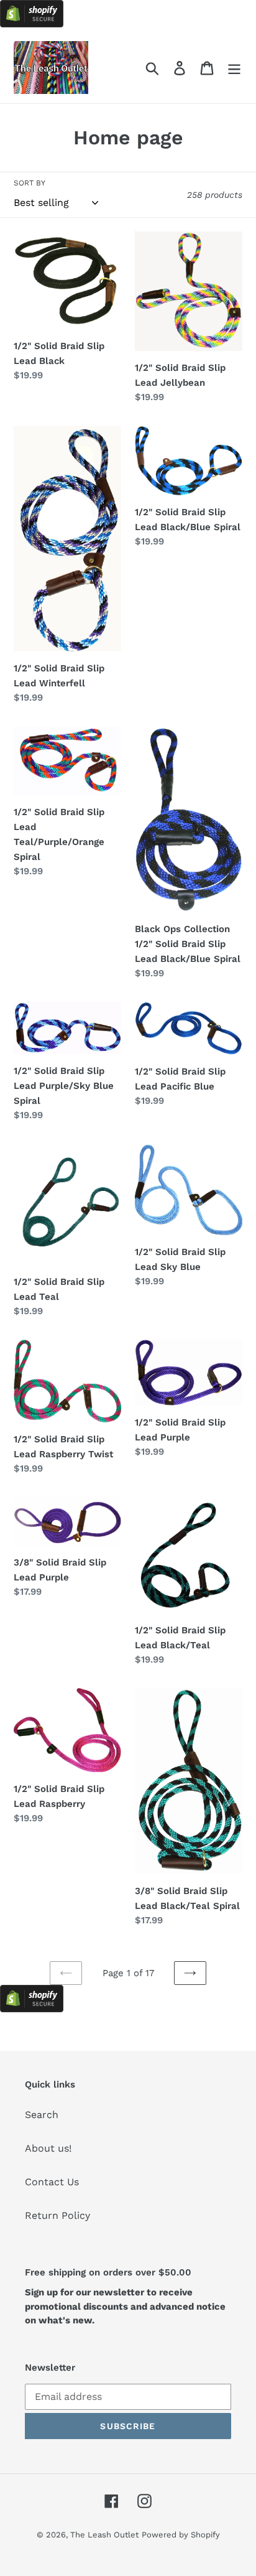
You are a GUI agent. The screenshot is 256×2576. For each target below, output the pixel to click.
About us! (48, 2148)
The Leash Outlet (104, 2535)
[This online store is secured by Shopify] (32, 24)
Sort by (30, 183)
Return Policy (57, 2215)
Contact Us (52, 2182)
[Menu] (234, 68)
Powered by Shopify (181, 2535)
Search (42, 2115)
